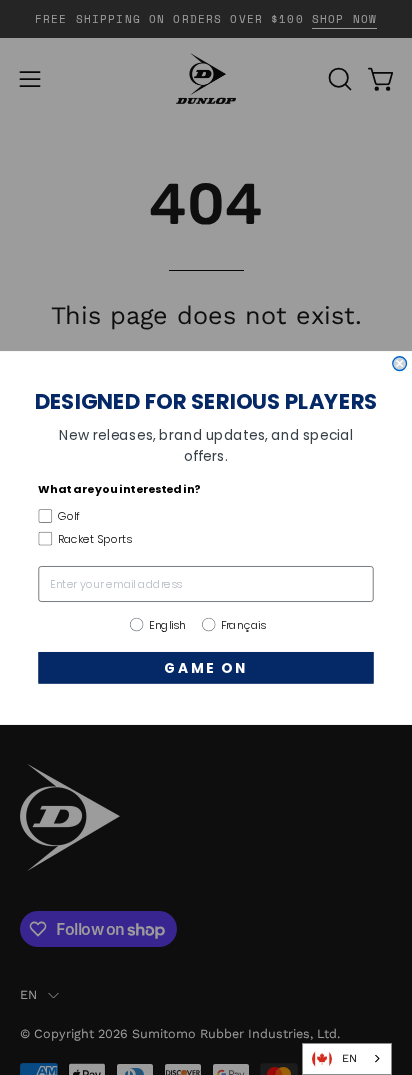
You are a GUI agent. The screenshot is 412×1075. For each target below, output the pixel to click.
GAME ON (206, 667)
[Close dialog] (400, 363)
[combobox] (347, 1059)
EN (349, 1058)
